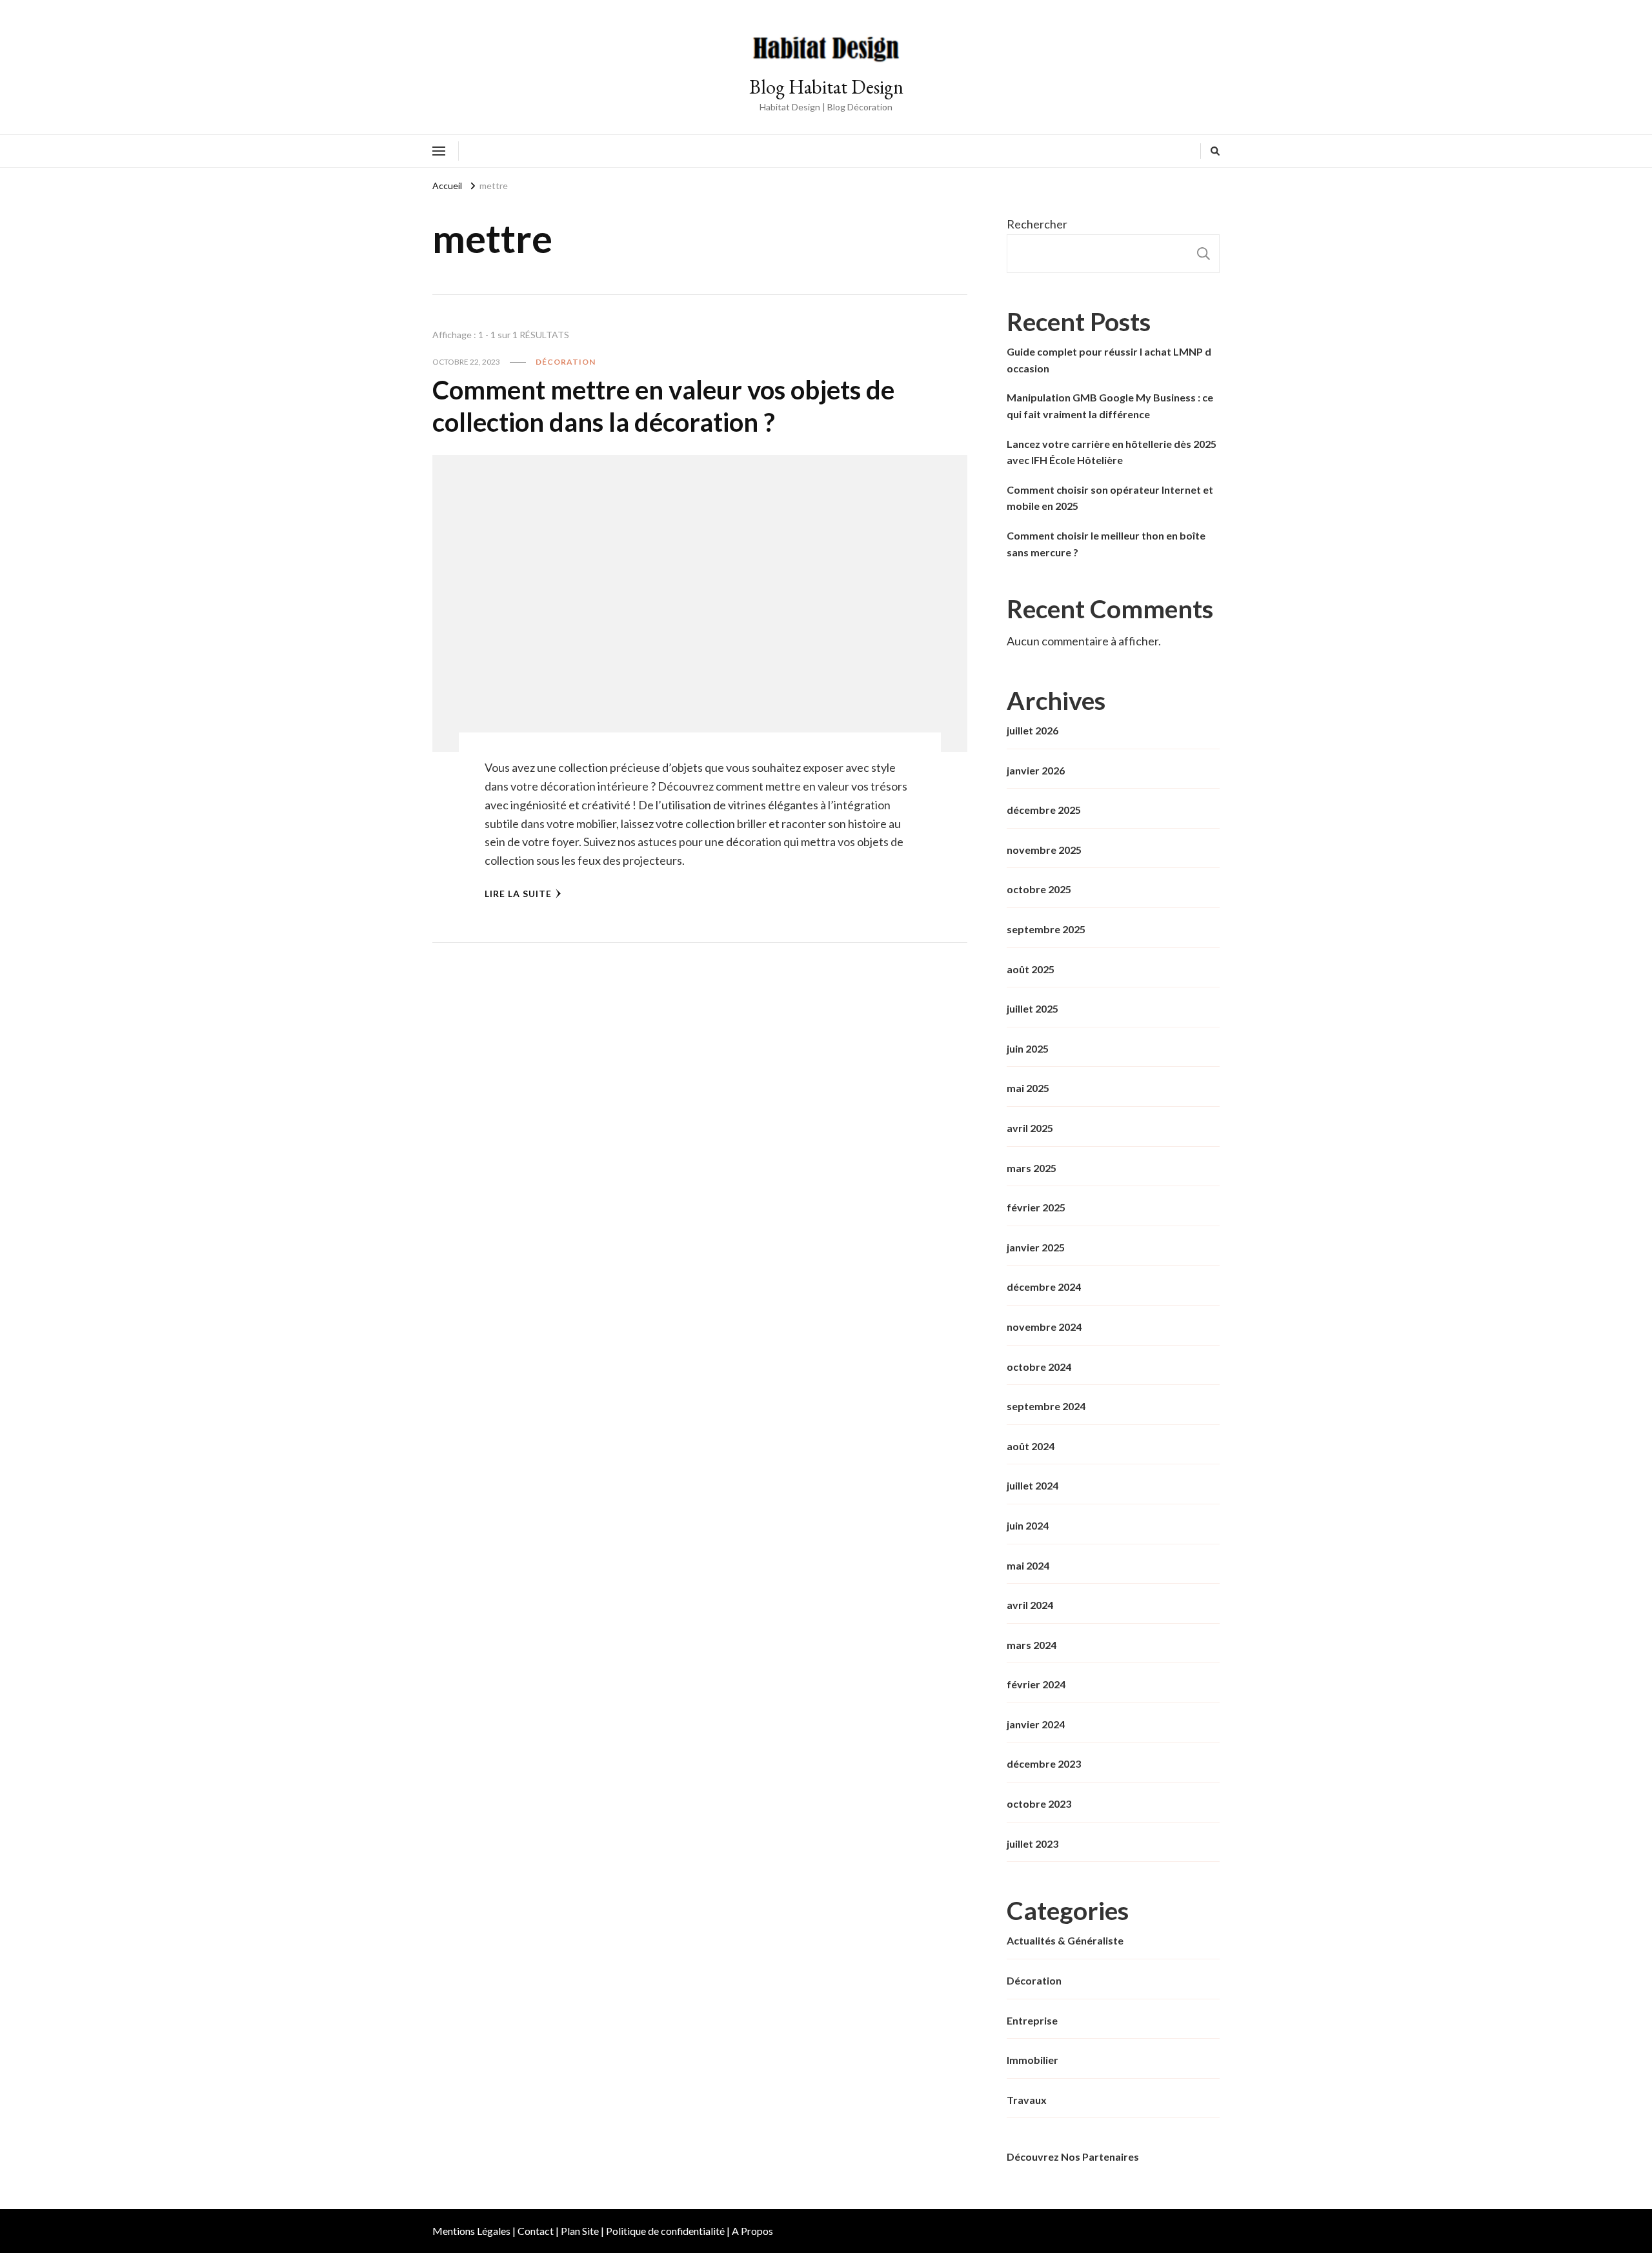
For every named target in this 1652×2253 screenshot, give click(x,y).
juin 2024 (1028, 1525)
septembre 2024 (1046, 1406)
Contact (536, 2231)
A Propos (752, 2231)
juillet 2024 (1032, 1485)
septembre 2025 (1046, 929)
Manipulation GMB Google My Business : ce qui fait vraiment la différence (1110, 406)
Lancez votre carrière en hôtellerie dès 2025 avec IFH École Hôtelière (1112, 452)
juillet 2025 (1032, 1008)
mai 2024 (1028, 1565)
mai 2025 (1028, 1088)
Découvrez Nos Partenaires (1073, 2157)
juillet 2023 (1032, 1844)
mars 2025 (1032, 1168)
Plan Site (580, 2231)
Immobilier (1032, 2060)
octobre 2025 (1039, 889)
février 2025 (1036, 1207)
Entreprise (1032, 2020)
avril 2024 (1030, 1605)
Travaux (1027, 2100)
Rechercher (1037, 224)
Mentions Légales (471, 2231)
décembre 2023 (1044, 1763)
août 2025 (1031, 969)
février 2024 (1036, 1684)
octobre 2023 (1039, 1803)
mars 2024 (1032, 1645)
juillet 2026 (1032, 730)
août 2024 (1031, 1446)
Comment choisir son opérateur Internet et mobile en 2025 (1110, 498)
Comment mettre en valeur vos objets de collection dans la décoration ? (663, 406)
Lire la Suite (518, 894)
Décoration (566, 362)
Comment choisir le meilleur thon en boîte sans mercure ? (1106, 544)
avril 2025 (1030, 1128)
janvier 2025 (1036, 1247)
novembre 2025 (1044, 850)
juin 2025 (1028, 1048)
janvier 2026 (1036, 770)
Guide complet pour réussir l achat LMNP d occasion (1109, 360)
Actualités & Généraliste (1065, 1940)
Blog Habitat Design (826, 87)
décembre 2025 (1044, 810)
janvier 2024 (1036, 1724)
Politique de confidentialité (665, 2231)
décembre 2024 (1044, 1287)
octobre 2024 (1039, 1367)
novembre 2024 (1044, 1327)
